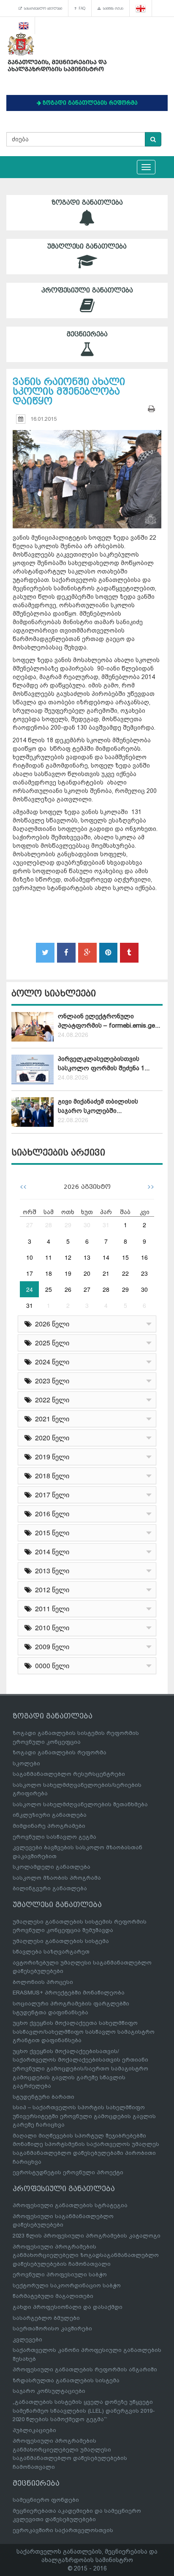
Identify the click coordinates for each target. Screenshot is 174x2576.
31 (106, 1225)
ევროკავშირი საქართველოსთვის (63, 2530)
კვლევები (27, 2339)
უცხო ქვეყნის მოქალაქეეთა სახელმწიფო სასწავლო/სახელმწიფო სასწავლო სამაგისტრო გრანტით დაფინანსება (84, 2032)
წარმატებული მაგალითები (53, 2296)
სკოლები (26, 1763)
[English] (24, 25)
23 (144, 1273)
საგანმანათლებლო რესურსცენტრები (69, 1774)
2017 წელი (50, 1495)
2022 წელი (50, 1400)
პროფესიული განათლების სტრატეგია (70, 2205)
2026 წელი (50, 1324)
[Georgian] (141, 8)
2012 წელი (50, 1590)
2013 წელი (50, 1571)
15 (125, 1257)
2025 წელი (50, 1343)
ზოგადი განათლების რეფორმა (60, 1752)
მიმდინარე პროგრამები (49, 1826)
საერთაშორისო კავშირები (52, 2328)
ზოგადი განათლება (87, 203)
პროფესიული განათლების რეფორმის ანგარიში (85, 2369)
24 (30, 1289)
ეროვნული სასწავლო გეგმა (54, 1837)
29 (68, 1225)
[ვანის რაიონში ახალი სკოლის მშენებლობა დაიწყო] (87, 472)
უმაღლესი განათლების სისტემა (61, 1941)
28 (49, 1225)
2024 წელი (50, 1362)
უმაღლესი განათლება (87, 246)
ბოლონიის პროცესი (43, 1982)
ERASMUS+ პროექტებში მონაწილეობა (69, 1993)
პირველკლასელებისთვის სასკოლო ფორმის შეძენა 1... (104, 1063)
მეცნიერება (87, 334)
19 (68, 1273)
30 (87, 1225)
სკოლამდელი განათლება (52, 1867)
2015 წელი (50, 1533)
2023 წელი (50, 1381)
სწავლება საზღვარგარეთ (51, 1952)
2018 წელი (50, 1476)
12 (68, 1257)
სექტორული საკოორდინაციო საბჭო (67, 2285)
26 (68, 1289)
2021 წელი (50, 1419)
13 (87, 1257)
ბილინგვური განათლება (50, 1888)
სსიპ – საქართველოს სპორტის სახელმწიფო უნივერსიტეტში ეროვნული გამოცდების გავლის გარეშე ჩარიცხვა (84, 2116)
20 (87, 1273)
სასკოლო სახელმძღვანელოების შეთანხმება (80, 1804)
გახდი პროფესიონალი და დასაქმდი (68, 2307)
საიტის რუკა (112, 8)
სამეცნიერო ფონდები (46, 2500)
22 (125, 1273)
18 (49, 1273)
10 (30, 1257)
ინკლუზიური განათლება (50, 1815)
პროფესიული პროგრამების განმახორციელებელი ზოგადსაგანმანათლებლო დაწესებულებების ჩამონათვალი (86, 2255)
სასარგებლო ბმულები (42, 8)
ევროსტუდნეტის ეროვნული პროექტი (68, 2172)
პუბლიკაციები (34, 2430)
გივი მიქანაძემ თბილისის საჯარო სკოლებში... (98, 1106)
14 (106, 1257)
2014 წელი (50, 1552)
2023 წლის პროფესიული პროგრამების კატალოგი (87, 2236)
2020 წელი (50, 1438)
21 (106, 1273)
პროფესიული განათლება (87, 290)
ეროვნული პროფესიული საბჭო (60, 2274)
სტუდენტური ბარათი (43, 2097)
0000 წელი (50, 1665)
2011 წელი (50, 1609)
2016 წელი (50, 1514)
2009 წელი (50, 1647)
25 (49, 1289)
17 (30, 1273)
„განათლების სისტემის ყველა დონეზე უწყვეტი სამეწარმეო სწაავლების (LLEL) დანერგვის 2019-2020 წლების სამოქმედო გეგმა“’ (84, 2411)
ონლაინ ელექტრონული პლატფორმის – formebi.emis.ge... (109, 1021)
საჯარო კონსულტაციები (49, 2391)
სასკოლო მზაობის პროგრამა (57, 1878)
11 (49, 1257)
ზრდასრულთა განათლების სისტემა (66, 2380)
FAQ (81, 8)
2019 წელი (50, 1457)
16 (144, 1257)
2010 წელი (50, 1628)
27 (30, 1225)
